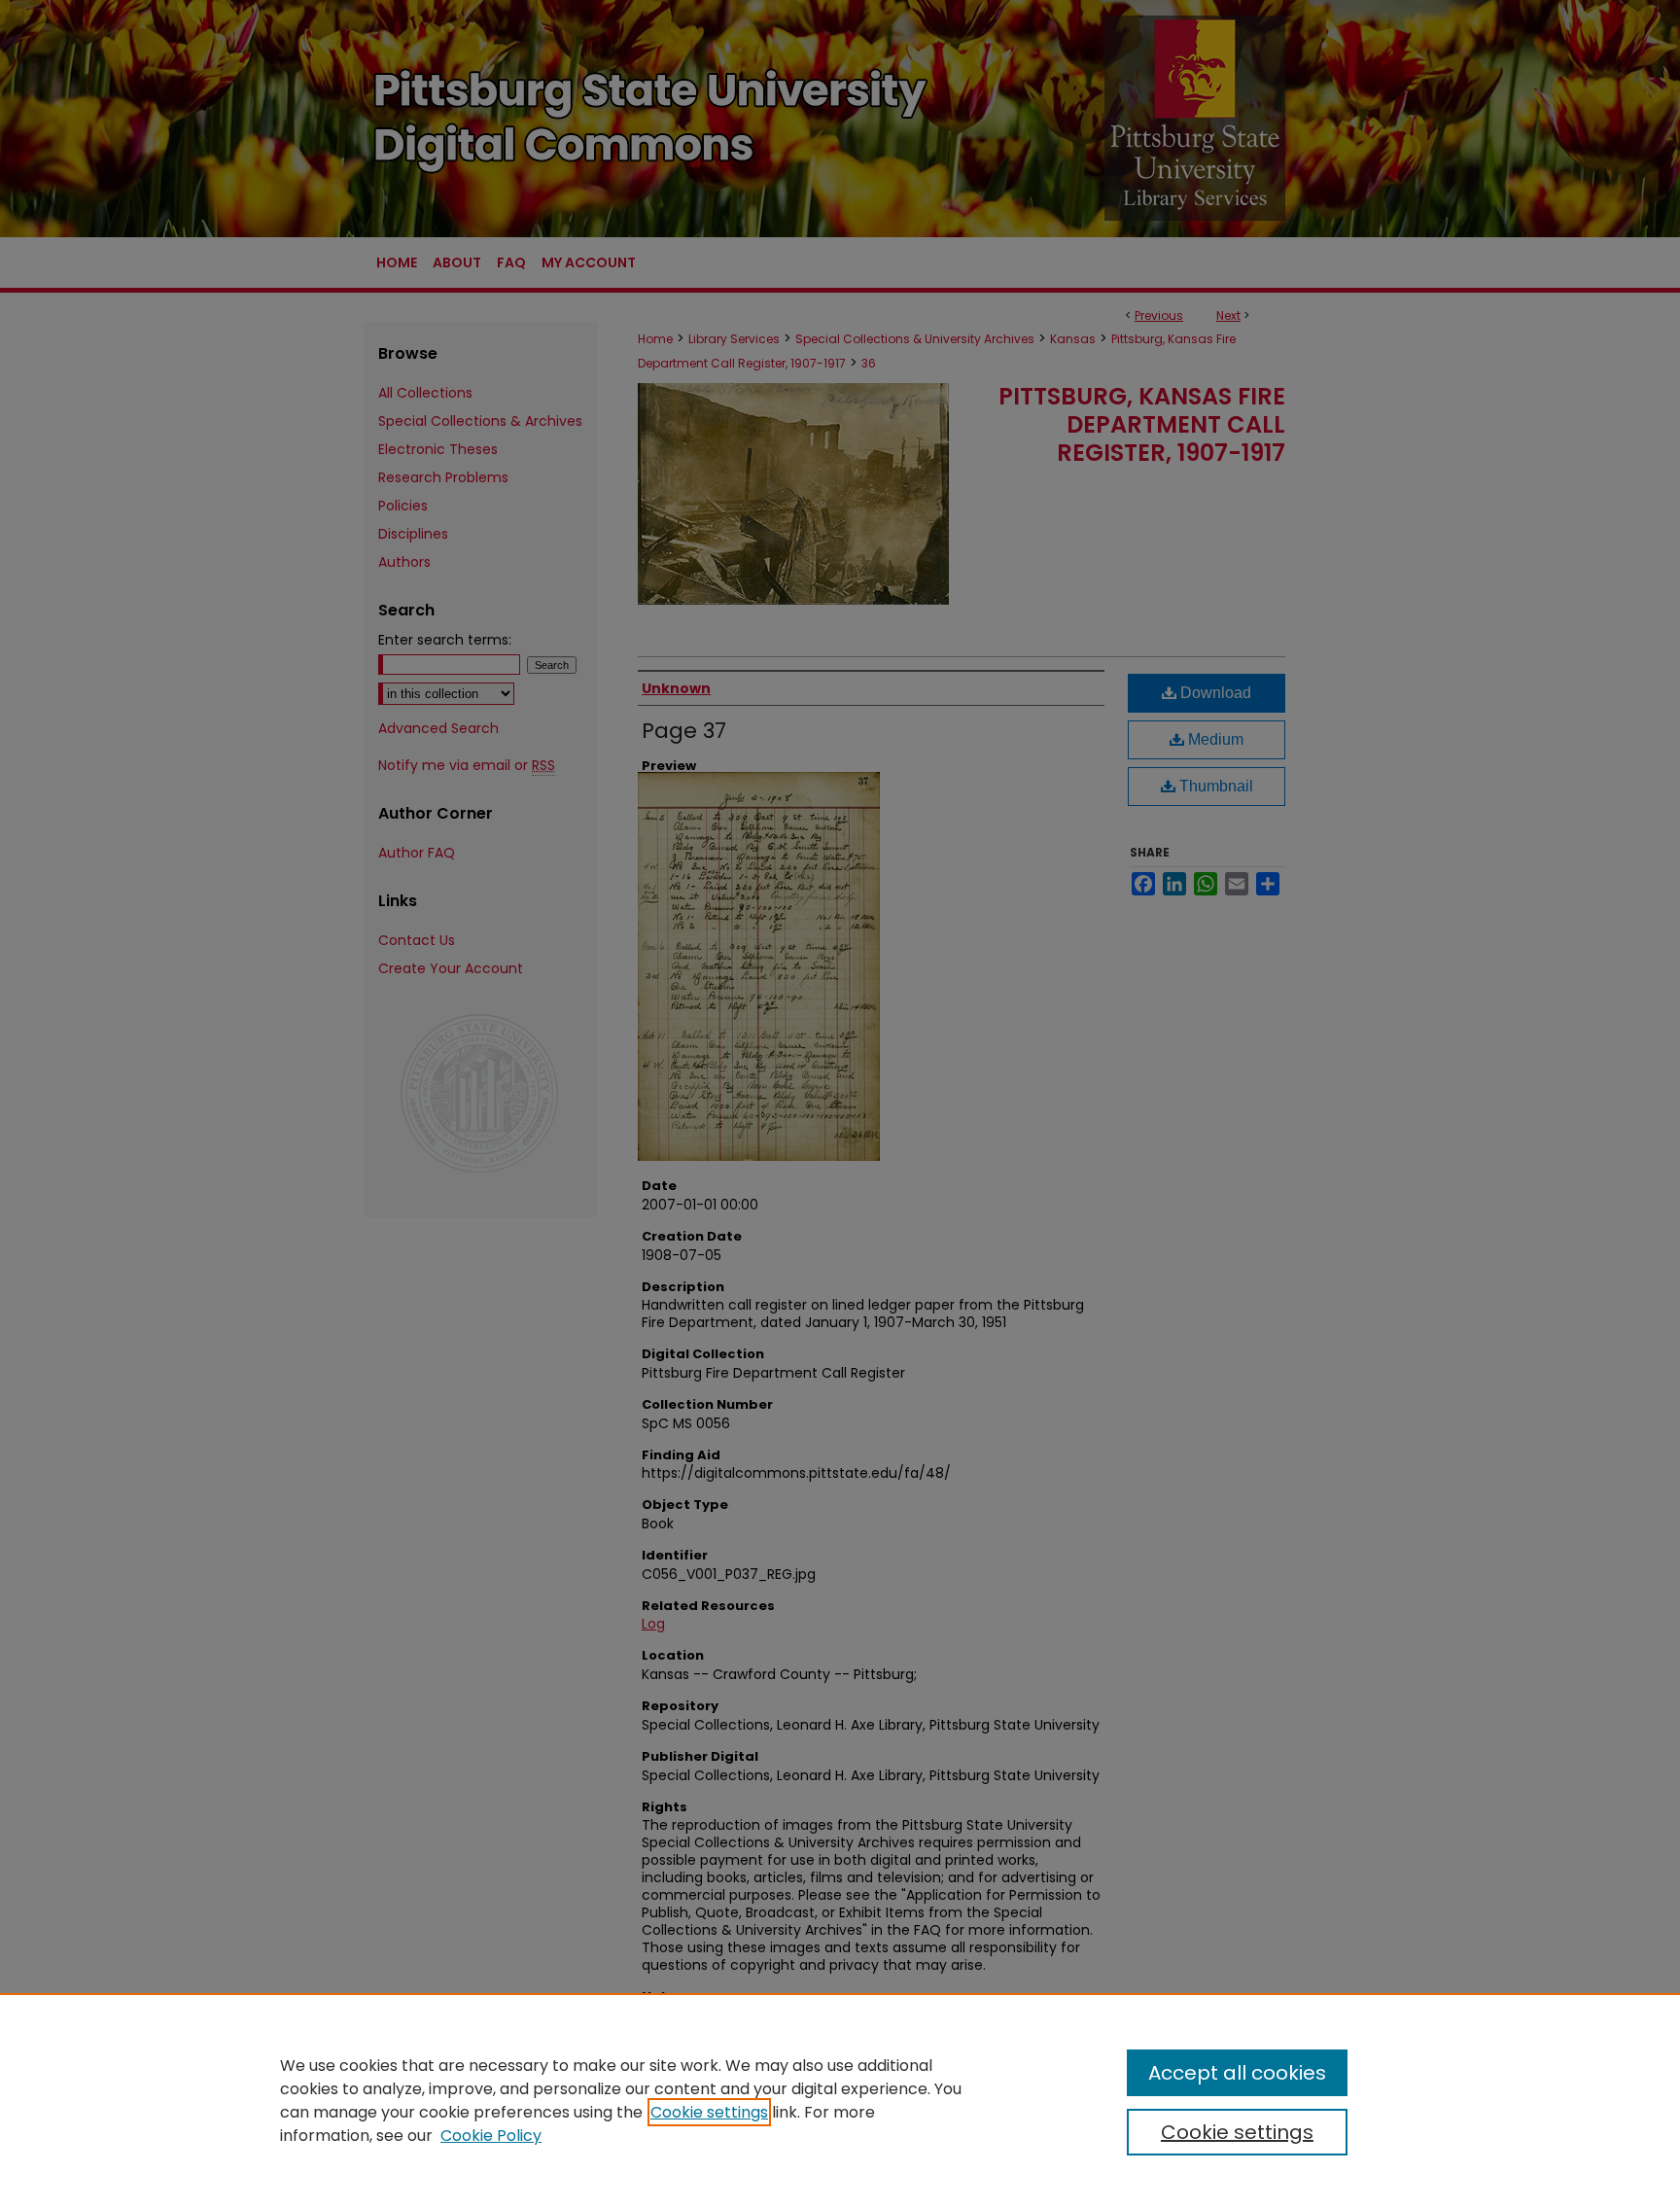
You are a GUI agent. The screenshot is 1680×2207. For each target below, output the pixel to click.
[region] (840, 2100)
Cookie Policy (491, 2136)
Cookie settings (709, 2112)
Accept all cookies (1237, 2073)
